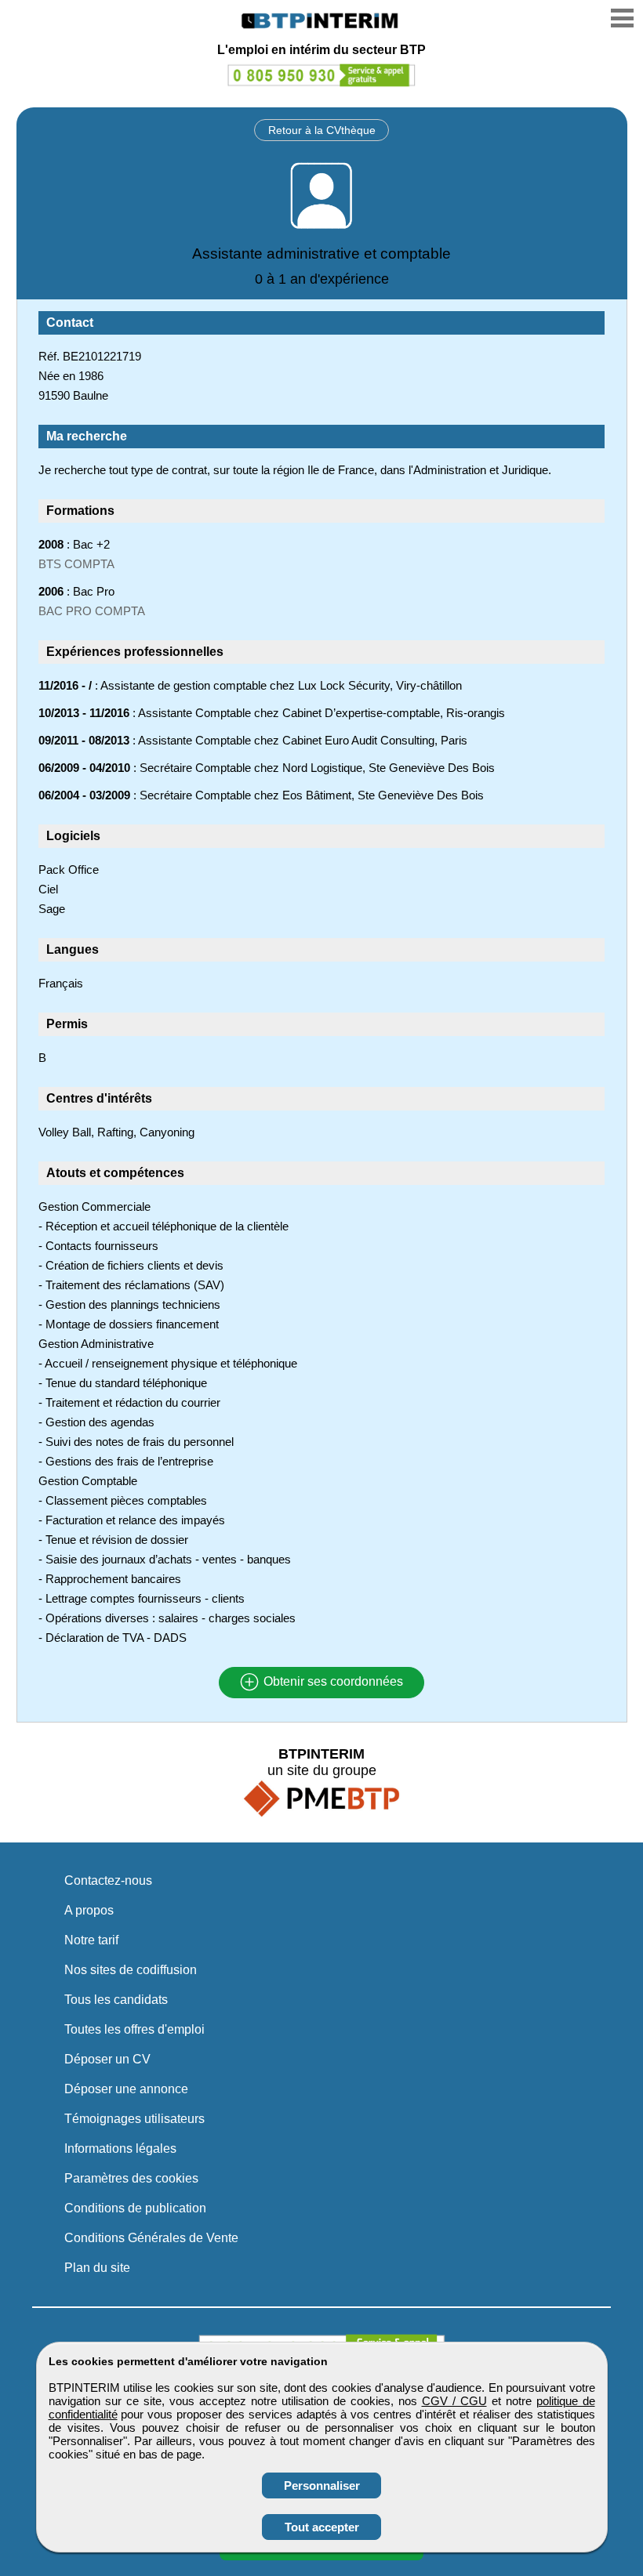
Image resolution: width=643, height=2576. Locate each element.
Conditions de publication (135, 2208)
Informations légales (120, 2148)
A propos (89, 1910)
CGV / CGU (454, 2401)
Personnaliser (322, 2485)
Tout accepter (322, 2527)
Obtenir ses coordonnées (332, 1682)
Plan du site (97, 2268)
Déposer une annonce (126, 2089)
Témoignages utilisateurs (134, 2119)
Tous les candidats (116, 2000)
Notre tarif (91, 1940)
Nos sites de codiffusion (131, 1970)
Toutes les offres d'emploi (134, 2029)
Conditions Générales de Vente (151, 2238)
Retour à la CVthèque (322, 130)
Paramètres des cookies (131, 2178)
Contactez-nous (108, 1880)
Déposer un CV (107, 2059)
